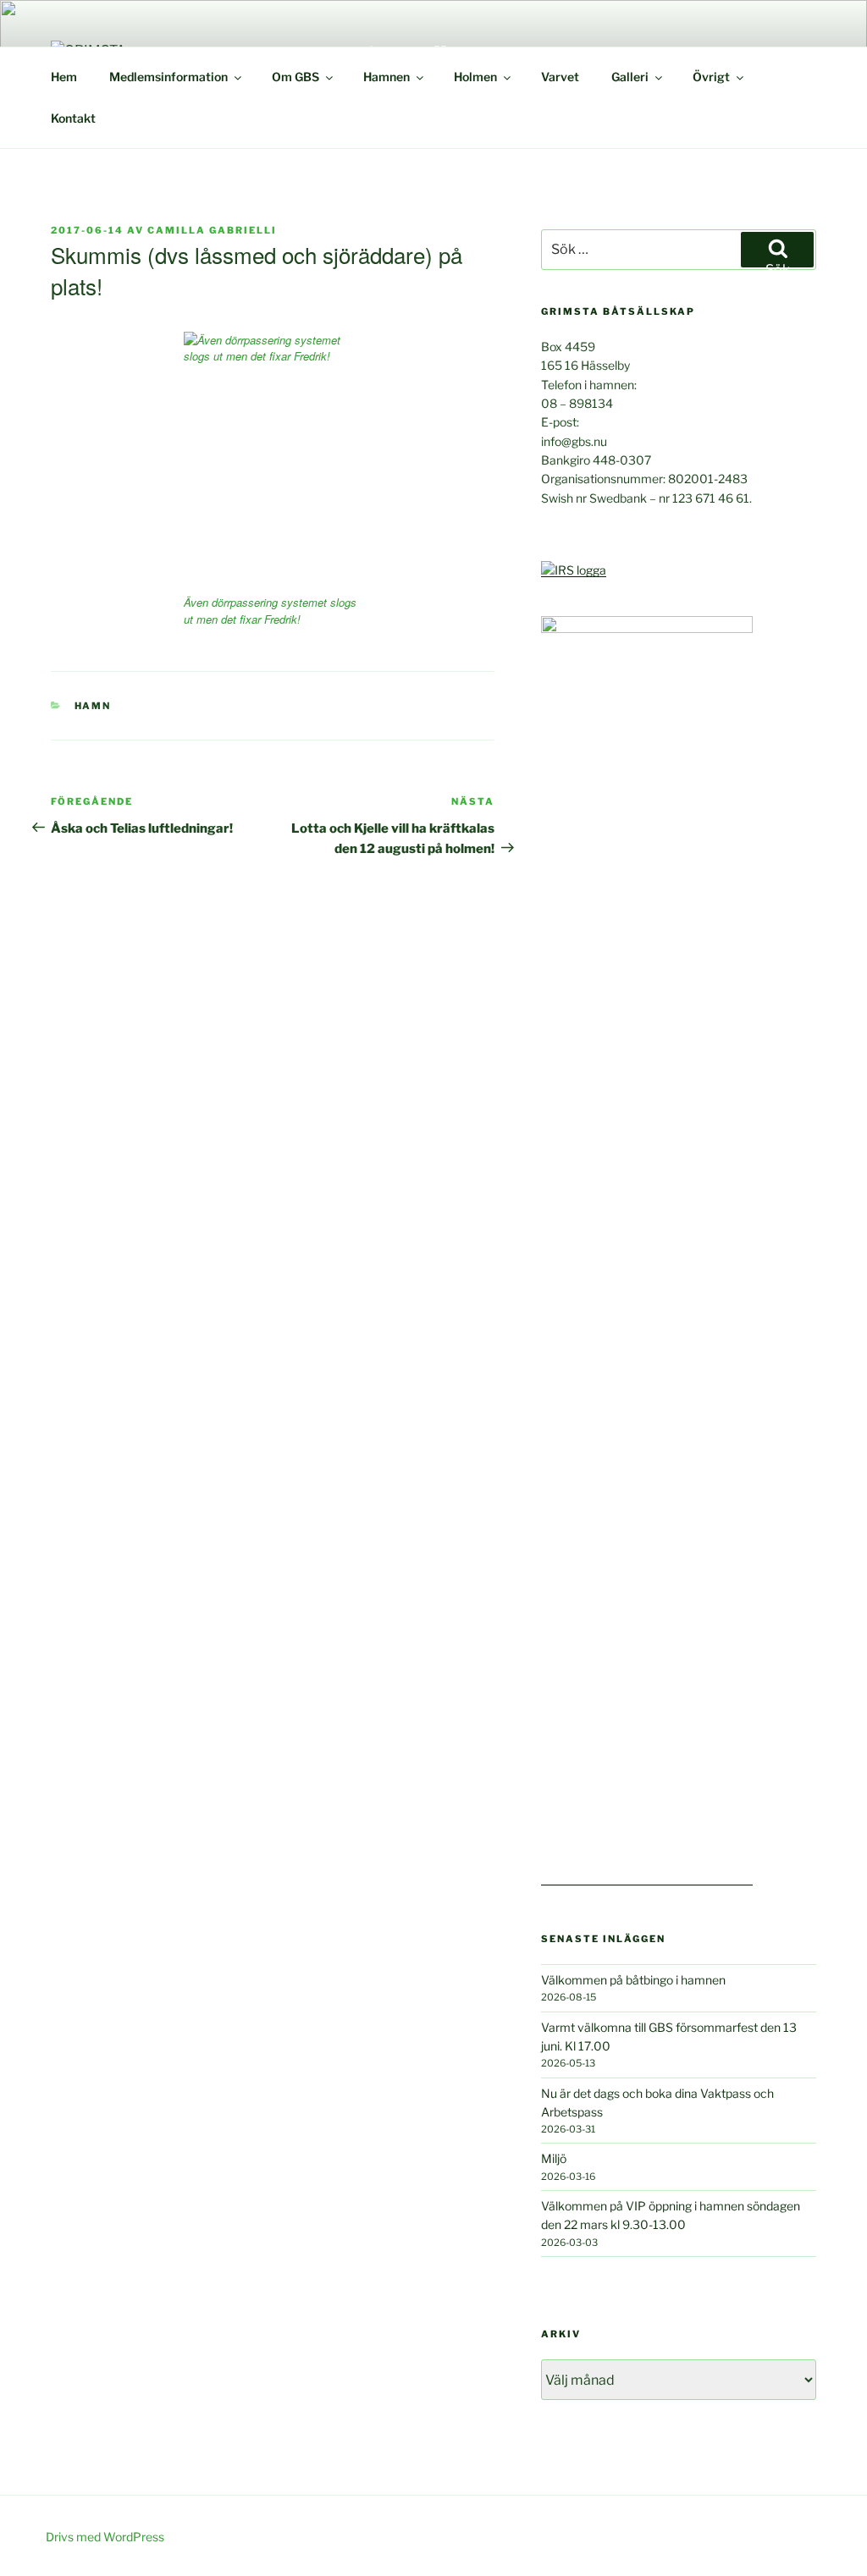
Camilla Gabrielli (212, 230)
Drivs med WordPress (105, 2537)
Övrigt (711, 77)
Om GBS (295, 77)
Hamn (93, 706)
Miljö (554, 2158)
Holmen (475, 77)
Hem (64, 77)
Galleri (630, 77)
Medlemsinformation (168, 77)
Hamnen (387, 77)
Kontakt (73, 118)
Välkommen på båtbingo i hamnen (633, 1980)
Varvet (560, 77)
